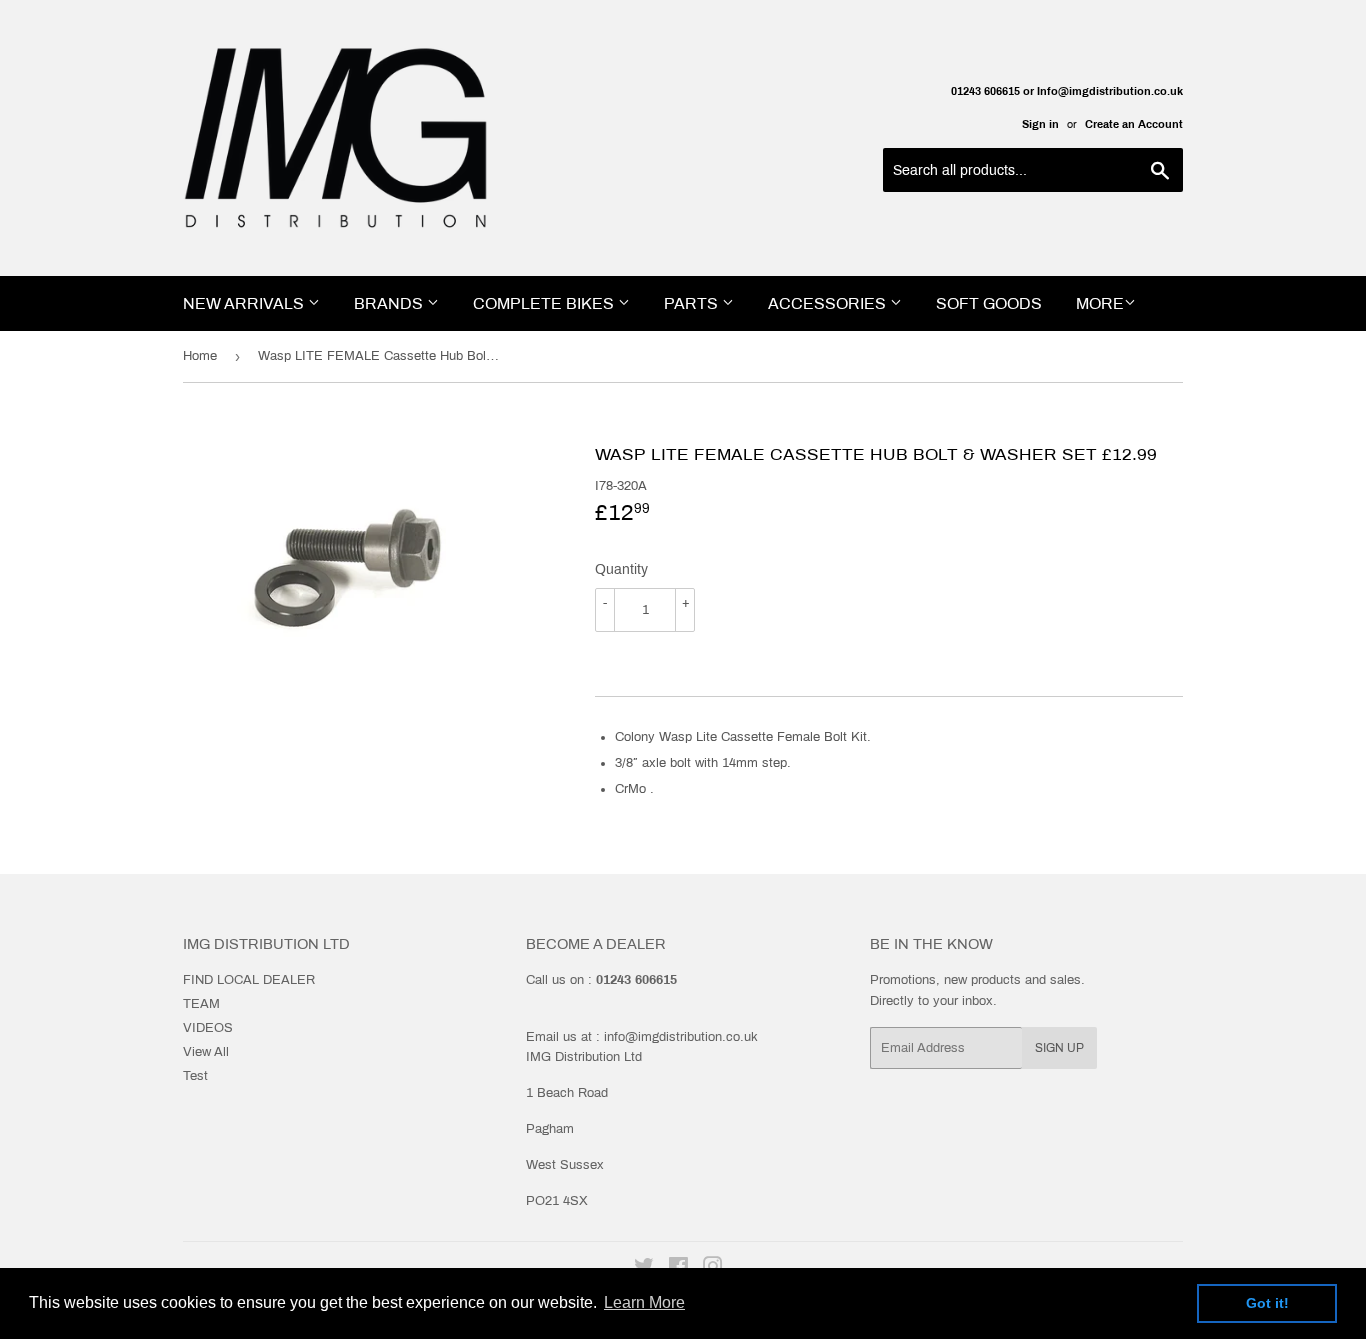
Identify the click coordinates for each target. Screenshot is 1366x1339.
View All (206, 1052)
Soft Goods (989, 303)
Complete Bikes (545, 303)
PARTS (693, 303)
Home (200, 356)
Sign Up (1059, 1048)
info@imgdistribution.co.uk (681, 1037)
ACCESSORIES (829, 303)
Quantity (621, 569)
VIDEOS (208, 1028)
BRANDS (390, 303)
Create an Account (1134, 124)
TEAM (201, 1004)
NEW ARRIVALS (245, 303)
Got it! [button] (1267, 1303)
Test (195, 1076)
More (1100, 303)
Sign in (1040, 124)
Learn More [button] (644, 1302)
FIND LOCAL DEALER (249, 980)
